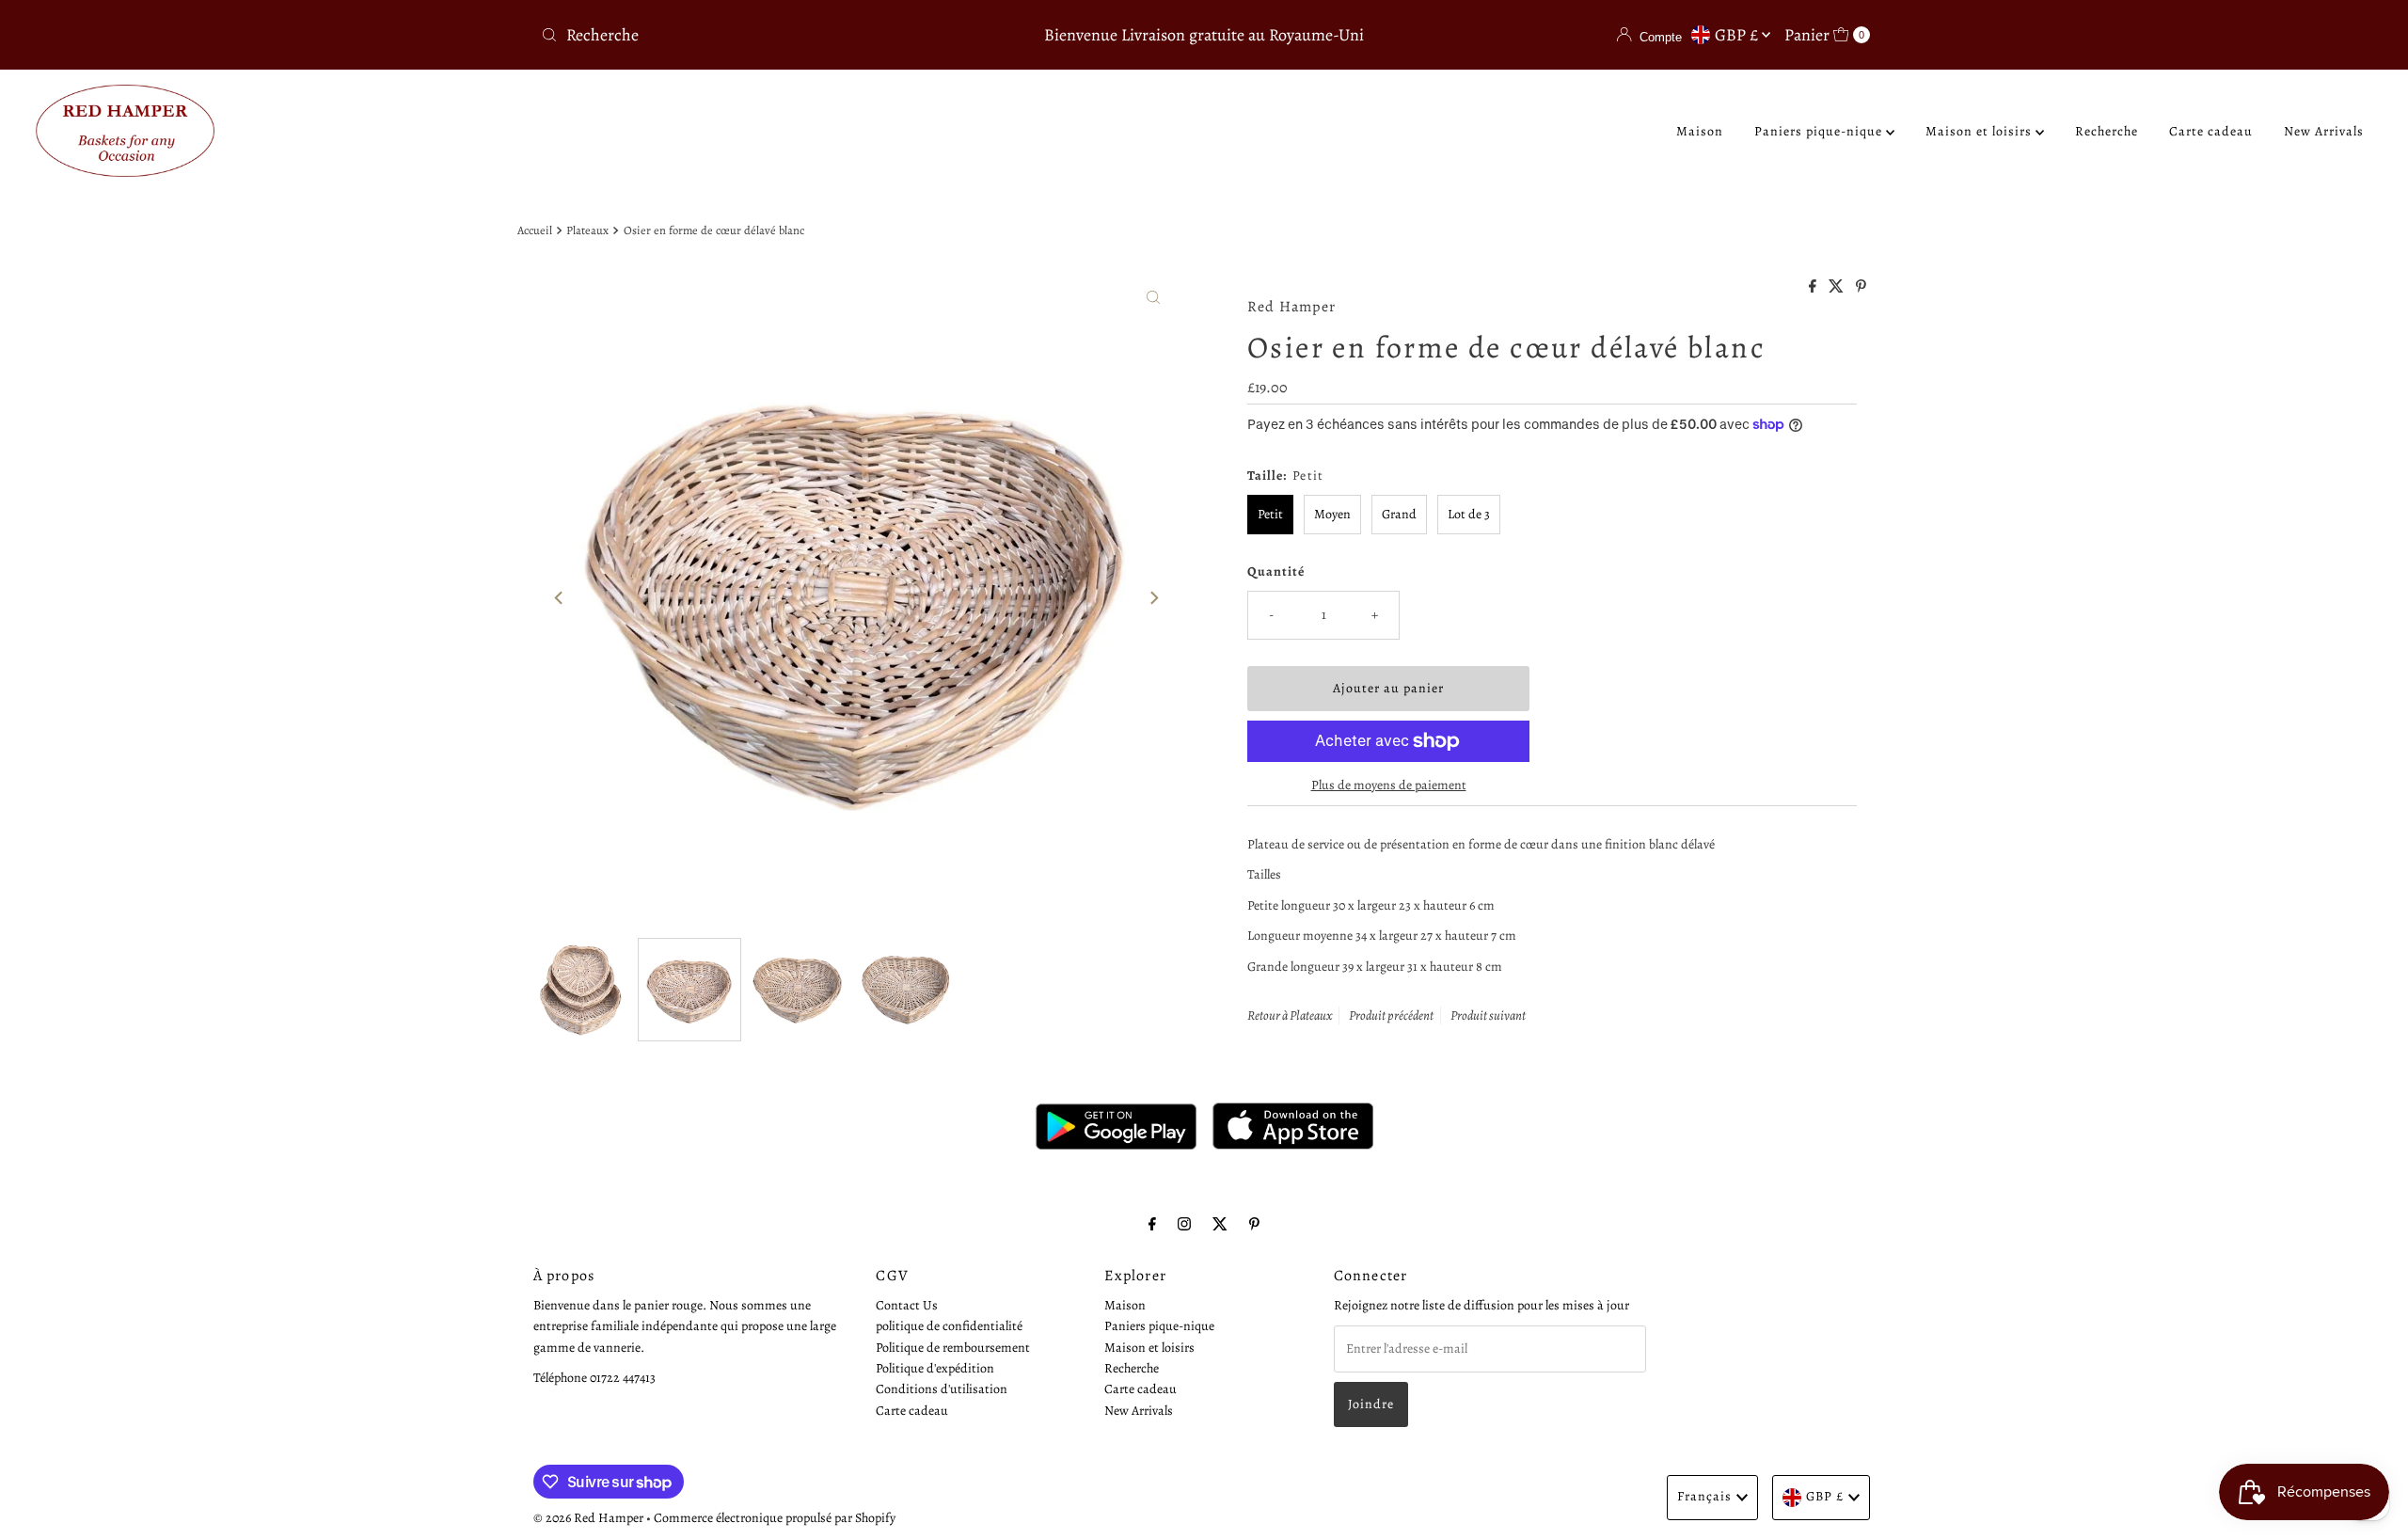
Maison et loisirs (1980, 131)
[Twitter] (1220, 1224)
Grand (1399, 514)
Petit (1270, 514)
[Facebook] (1152, 1224)
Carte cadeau (2211, 131)
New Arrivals (2324, 131)
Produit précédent (1391, 1015)
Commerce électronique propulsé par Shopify (775, 1518)
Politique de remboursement (953, 1348)
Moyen (1332, 514)
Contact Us (907, 1305)
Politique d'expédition (935, 1368)
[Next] (1153, 597)
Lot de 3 (1469, 514)
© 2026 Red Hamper (588, 1518)
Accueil (535, 230)
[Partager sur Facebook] (1814, 288)
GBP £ (1738, 35)
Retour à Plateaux (1290, 1015)
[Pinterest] (1254, 1224)
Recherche (2107, 131)
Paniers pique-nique (1820, 131)
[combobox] (752, 35)
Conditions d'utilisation (942, 1390)
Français (1704, 1496)
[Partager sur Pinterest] (1861, 288)
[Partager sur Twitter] (1838, 288)
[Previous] (560, 597)
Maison (1700, 131)
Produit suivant (1488, 1015)
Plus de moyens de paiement (1389, 785)
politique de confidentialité (949, 1327)
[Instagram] (1184, 1224)
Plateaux (587, 230)
